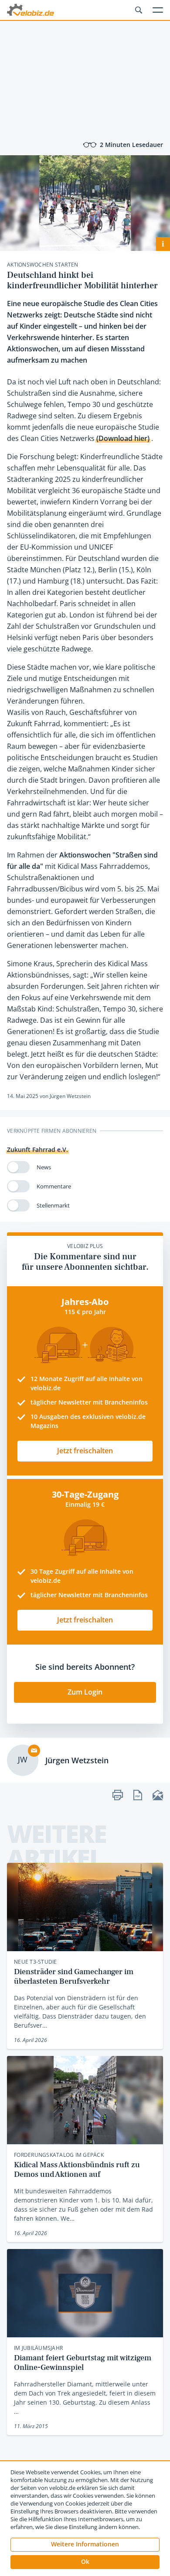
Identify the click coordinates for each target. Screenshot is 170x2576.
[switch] (18, 1167)
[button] (85, 2562)
